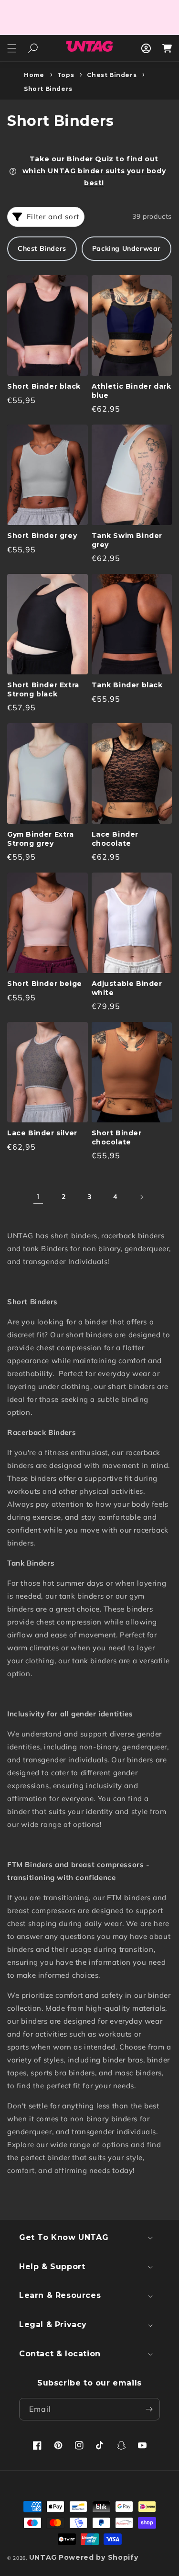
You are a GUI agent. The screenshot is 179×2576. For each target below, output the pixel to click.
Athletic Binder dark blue (132, 391)
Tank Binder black (127, 685)
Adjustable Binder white (127, 988)
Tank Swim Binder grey (127, 540)
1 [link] (38, 1197)
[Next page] (141, 1197)
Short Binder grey (42, 536)
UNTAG (43, 2557)
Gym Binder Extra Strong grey (41, 839)
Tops (66, 75)
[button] (12, 48)
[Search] (33, 48)
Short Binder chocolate (117, 1137)
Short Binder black (44, 386)
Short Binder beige (45, 984)
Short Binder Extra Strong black (43, 689)
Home (34, 75)
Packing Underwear (126, 248)
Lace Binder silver (42, 1133)
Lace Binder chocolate (115, 839)
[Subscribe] (149, 2409)
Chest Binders (112, 75)
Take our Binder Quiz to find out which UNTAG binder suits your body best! (94, 171)
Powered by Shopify (99, 2557)
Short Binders (48, 89)
